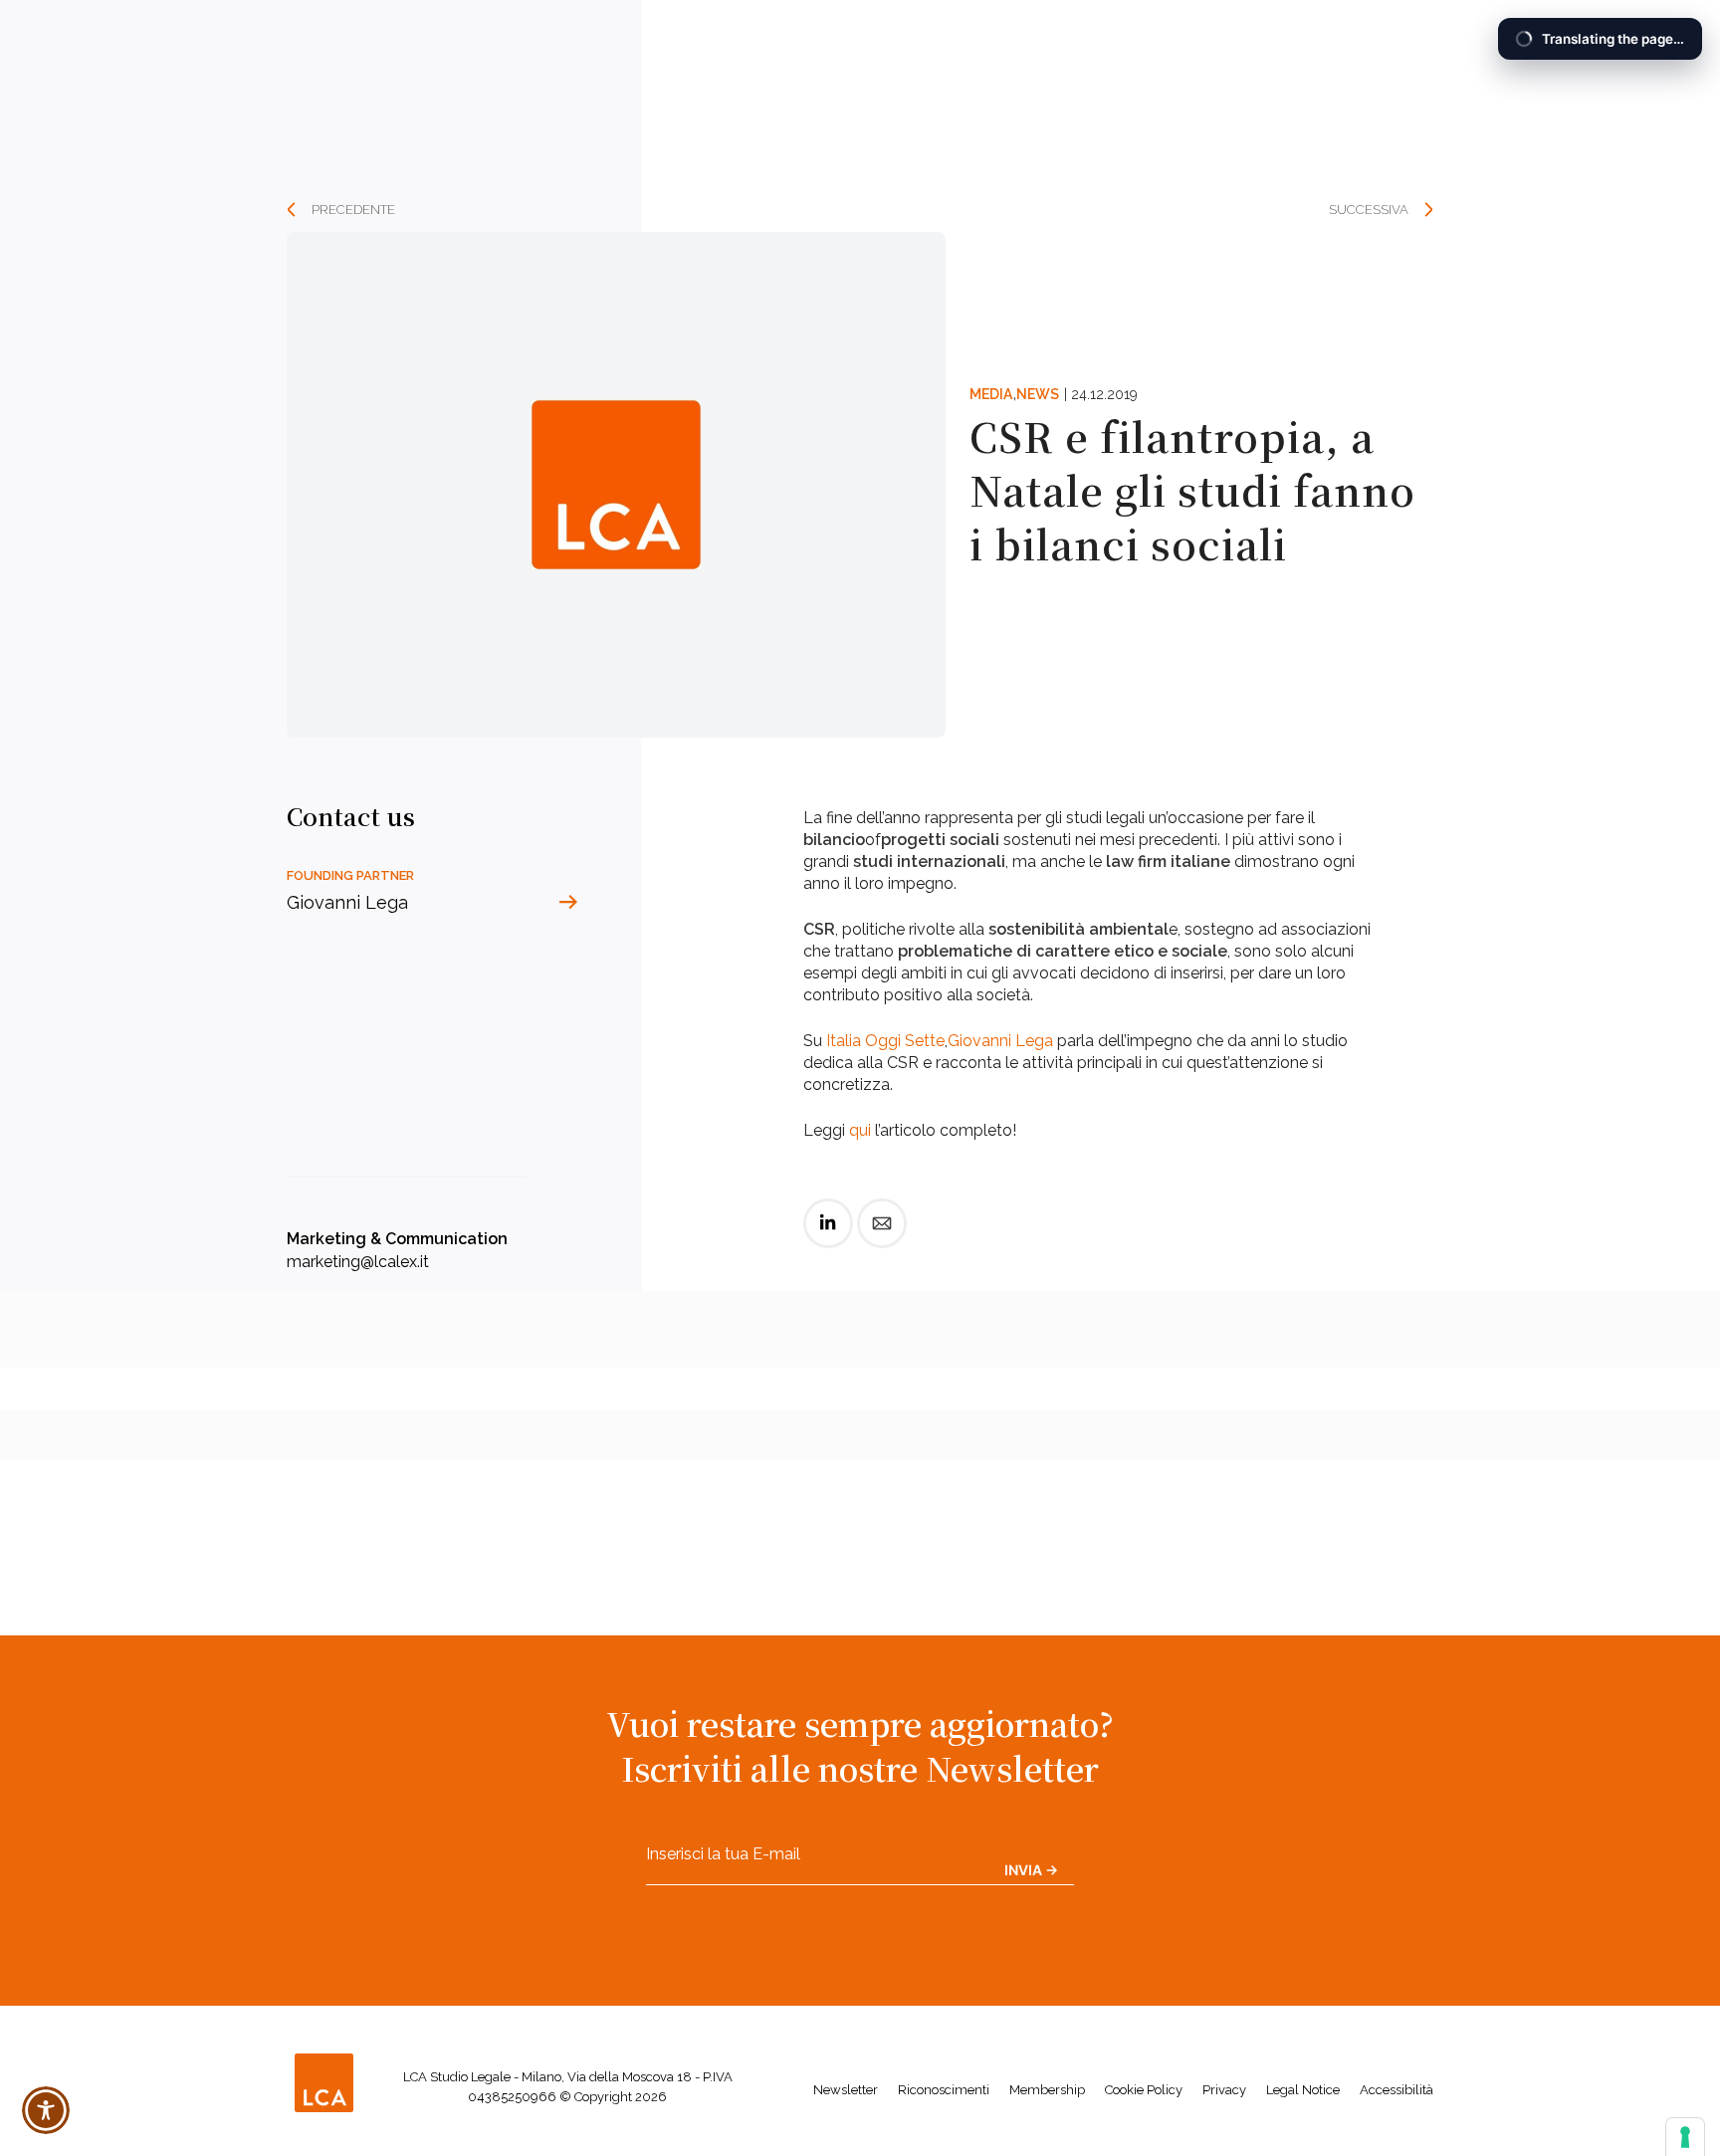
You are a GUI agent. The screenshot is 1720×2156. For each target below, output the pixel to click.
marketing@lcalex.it (358, 1262)
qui (860, 1130)
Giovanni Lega (1000, 1041)
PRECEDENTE (353, 210)
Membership (1047, 2090)
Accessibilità (1397, 2090)
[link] (828, 1240)
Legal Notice (1303, 2090)
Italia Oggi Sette (885, 1041)
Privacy (1224, 2090)
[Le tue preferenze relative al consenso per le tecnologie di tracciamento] (1685, 2137)
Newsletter (846, 2090)
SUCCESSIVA (1369, 210)
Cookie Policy (1144, 2090)
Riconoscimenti (944, 2090)
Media (991, 394)
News (1038, 394)
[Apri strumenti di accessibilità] (46, 2110)
